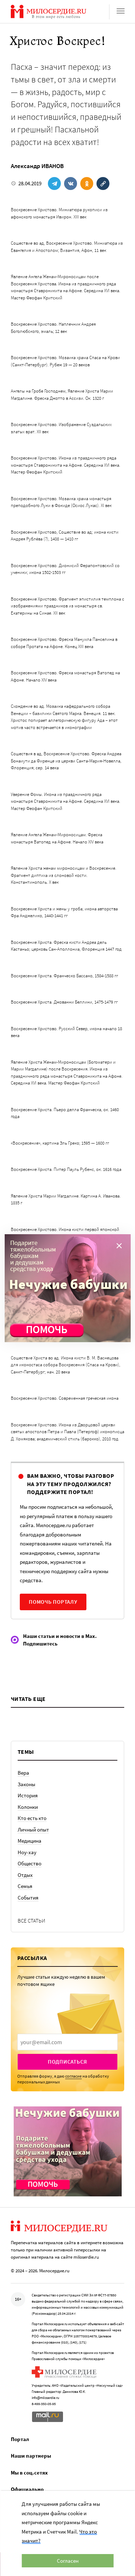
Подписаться (67, 2062)
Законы (26, 1784)
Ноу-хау (27, 1852)
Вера (23, 1773)
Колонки (28, 1807)
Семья (25, 1886)
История (28, 1795)
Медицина (30, 1841)
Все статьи (31, 1921)
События (28, 1898)
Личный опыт (33, 1830)
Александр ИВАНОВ (37, 166)
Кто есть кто (32, 1818)
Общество (30, 1863)
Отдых (25, 1875)
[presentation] (67, 2042)
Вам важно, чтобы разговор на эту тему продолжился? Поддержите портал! (71, 1484)
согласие (73, 2076)
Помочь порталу (53, 1602)
